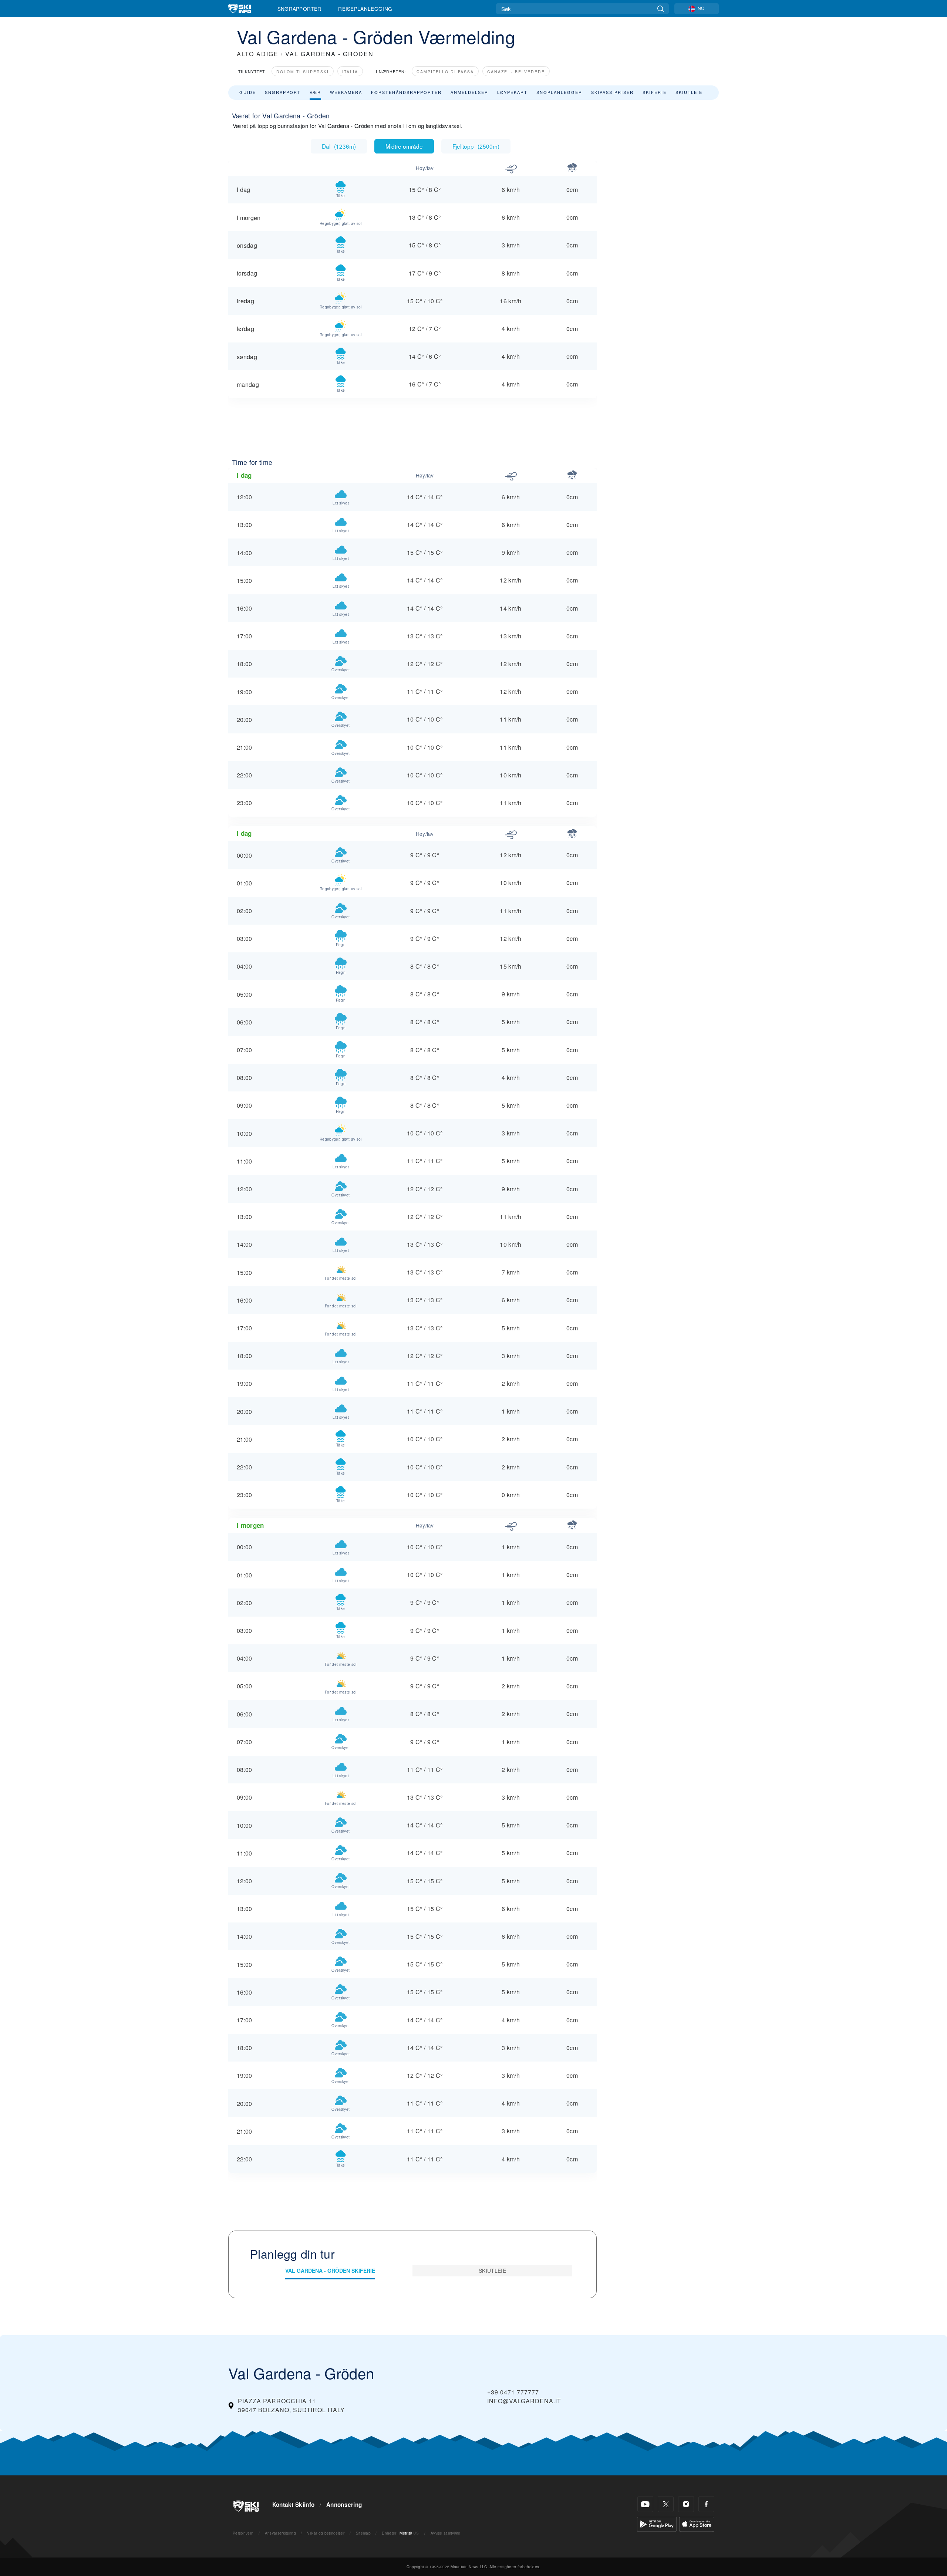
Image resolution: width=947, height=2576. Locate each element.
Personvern (243, 2533)
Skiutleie (689, 92)
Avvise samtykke (446, 2533)
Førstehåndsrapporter (406, 92)
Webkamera (346, 92)
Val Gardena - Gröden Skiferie (330, 2271)
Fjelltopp (476, 146)
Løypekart (512, 92)
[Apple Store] (697, 2523)
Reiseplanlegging (365, 9)
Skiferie (655, 92)
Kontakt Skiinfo (294, 2505)
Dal (339, 146)
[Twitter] (666, 2504)
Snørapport (283, 92)
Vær (315, 92)
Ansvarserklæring (280, 2533)
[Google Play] (657, 2523)
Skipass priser (612, 92)
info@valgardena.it (524, 2401)
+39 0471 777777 (513, 2392)
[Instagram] (686, 2504)
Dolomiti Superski (303, 72)
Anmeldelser (469, 92)
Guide (248, 92)
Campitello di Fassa (445, 72)
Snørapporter (299, 9)
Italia (350, 72)
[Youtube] (645, 2504)
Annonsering (344, 2505)
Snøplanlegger (559, 92)
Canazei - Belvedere (516, 72)
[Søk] (660, 9)
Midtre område (404, 146)
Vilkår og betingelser (326, 2533)
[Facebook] (706, 2504)
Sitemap (363, 2533)
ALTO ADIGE (258, 54)
